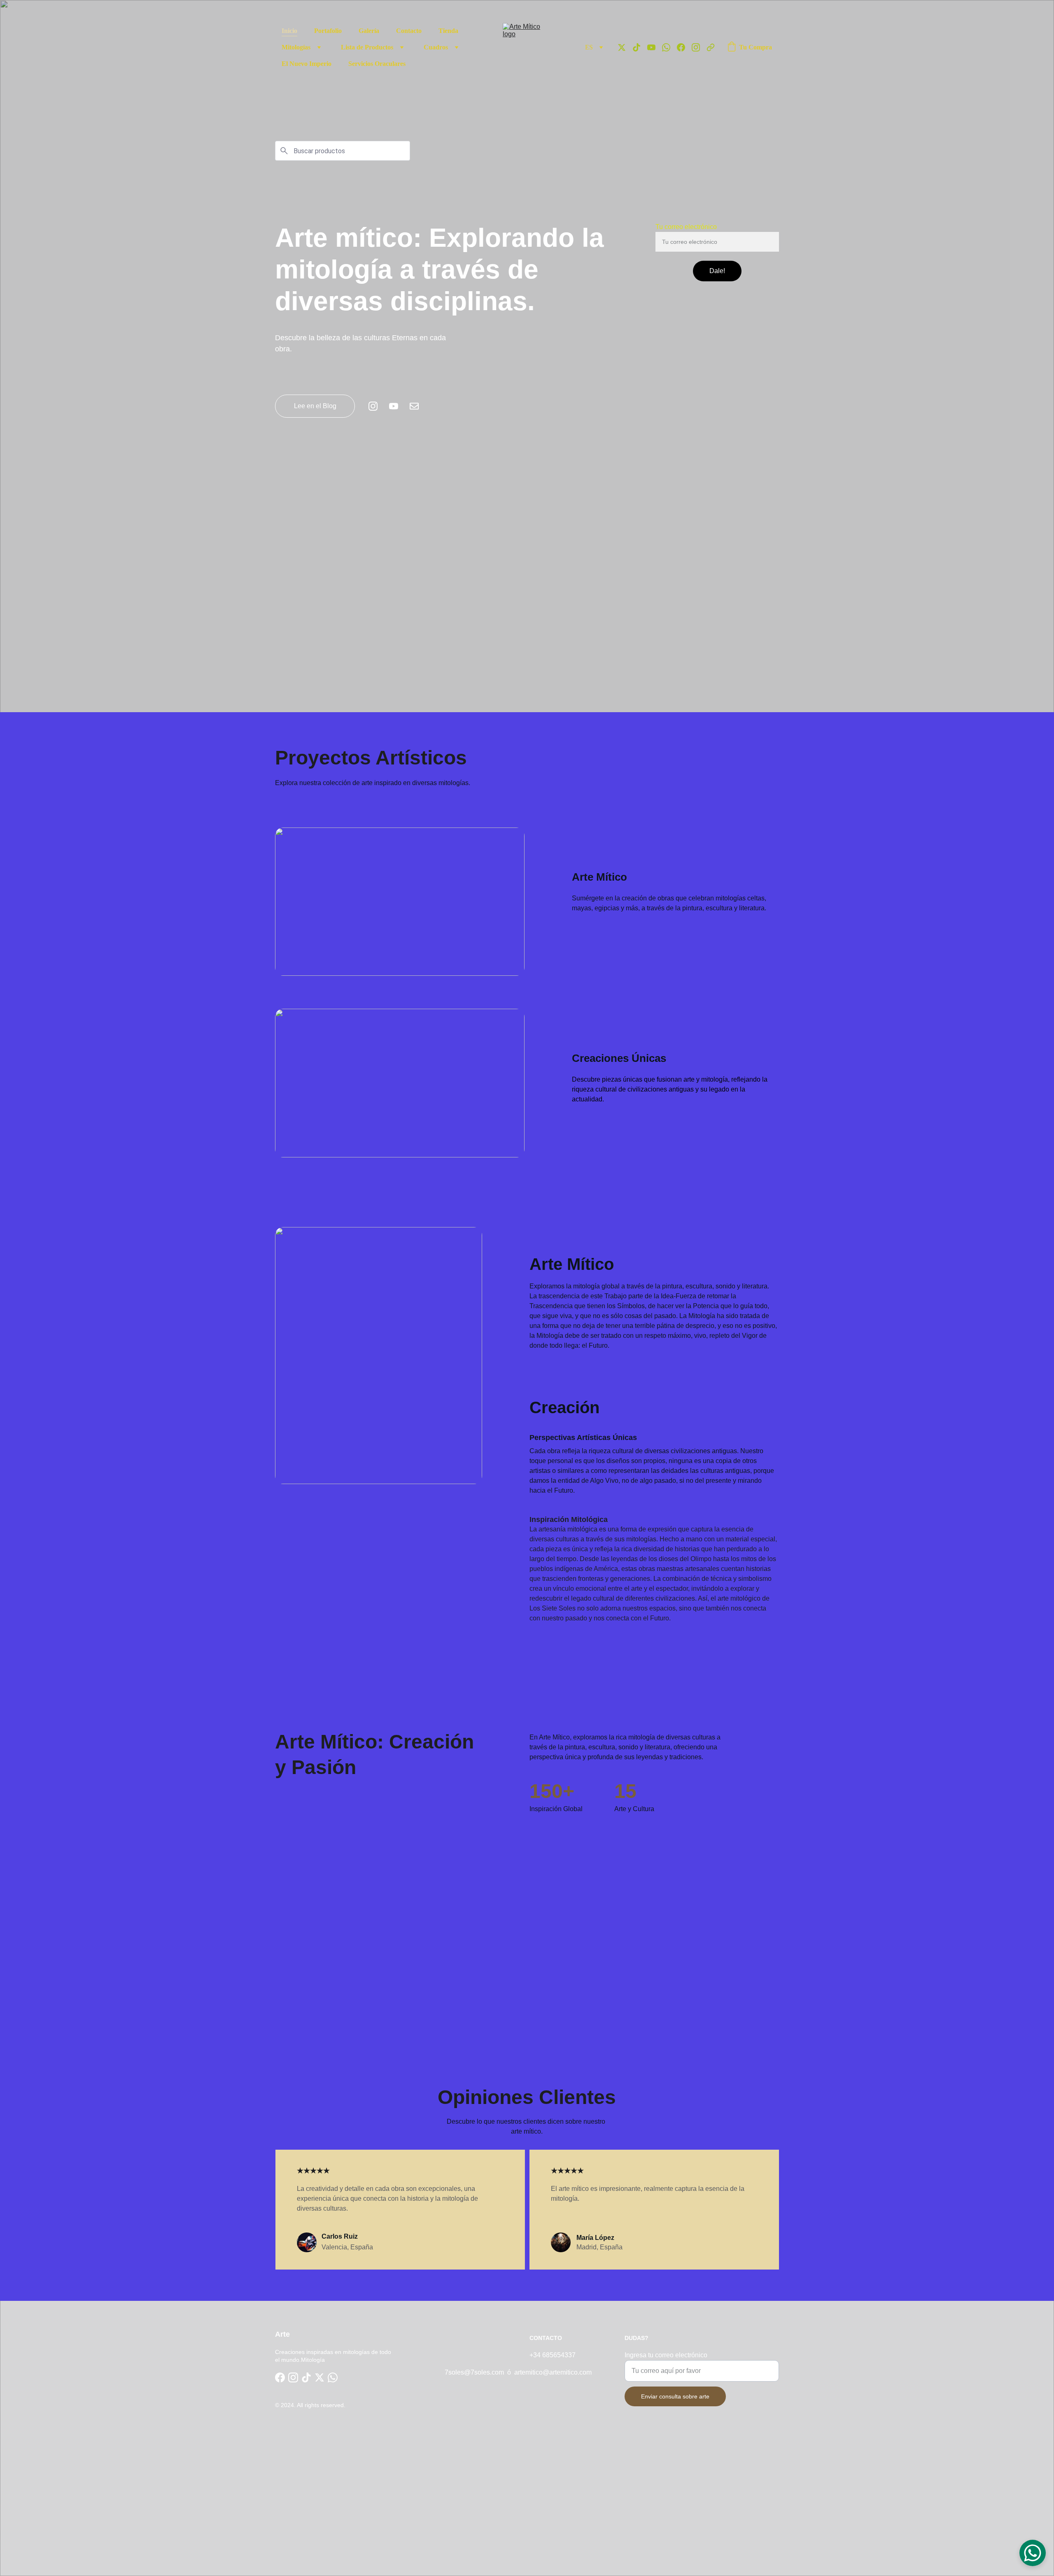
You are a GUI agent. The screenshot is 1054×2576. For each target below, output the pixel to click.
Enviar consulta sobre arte (675, 2396)
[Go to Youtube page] (655, 47)
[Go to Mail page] (414, 406)
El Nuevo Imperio (307, 64)
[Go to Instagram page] (699, 47)
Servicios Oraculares (377, 64)
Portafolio (328, 31)
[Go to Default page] (711, 47)
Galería (369, 31)
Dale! (717, 271)
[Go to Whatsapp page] (669, 47)
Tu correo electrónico (686, 227)
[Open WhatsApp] (1033, 2553)
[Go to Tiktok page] (640, 47)
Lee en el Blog (315, 406)
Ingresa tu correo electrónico (666, 2355)
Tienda (448, 31)
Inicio (289, 31)
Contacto (409, 31)
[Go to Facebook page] (684, 47)
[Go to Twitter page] (625, 47)
